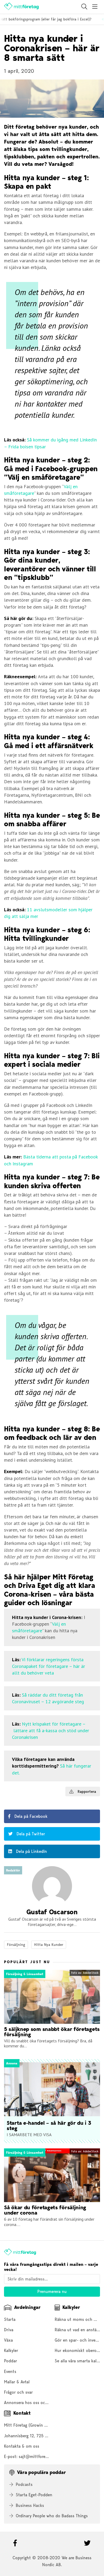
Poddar (11, 2361)
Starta (10, 2319)
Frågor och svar (18, 2392)
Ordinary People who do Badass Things (52, 2516)
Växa (8, 2340)
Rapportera (86, 1791)
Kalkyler (11, 2351)
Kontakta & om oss (22, 2446)
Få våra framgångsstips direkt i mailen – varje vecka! (51, 2267)
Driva (9, 2330)
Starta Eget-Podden (34, 2495)
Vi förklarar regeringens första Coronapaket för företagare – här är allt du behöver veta (49, 1666)
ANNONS (10, 1789)
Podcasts (24, 2484)
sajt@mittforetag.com (39, 2457)
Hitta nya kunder (49, 1945)
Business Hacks (30, 2505)
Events (10, 2371)
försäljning (16, 1945)
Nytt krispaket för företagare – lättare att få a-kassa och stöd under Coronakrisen (51, 1730)
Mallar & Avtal (17, 2382)
